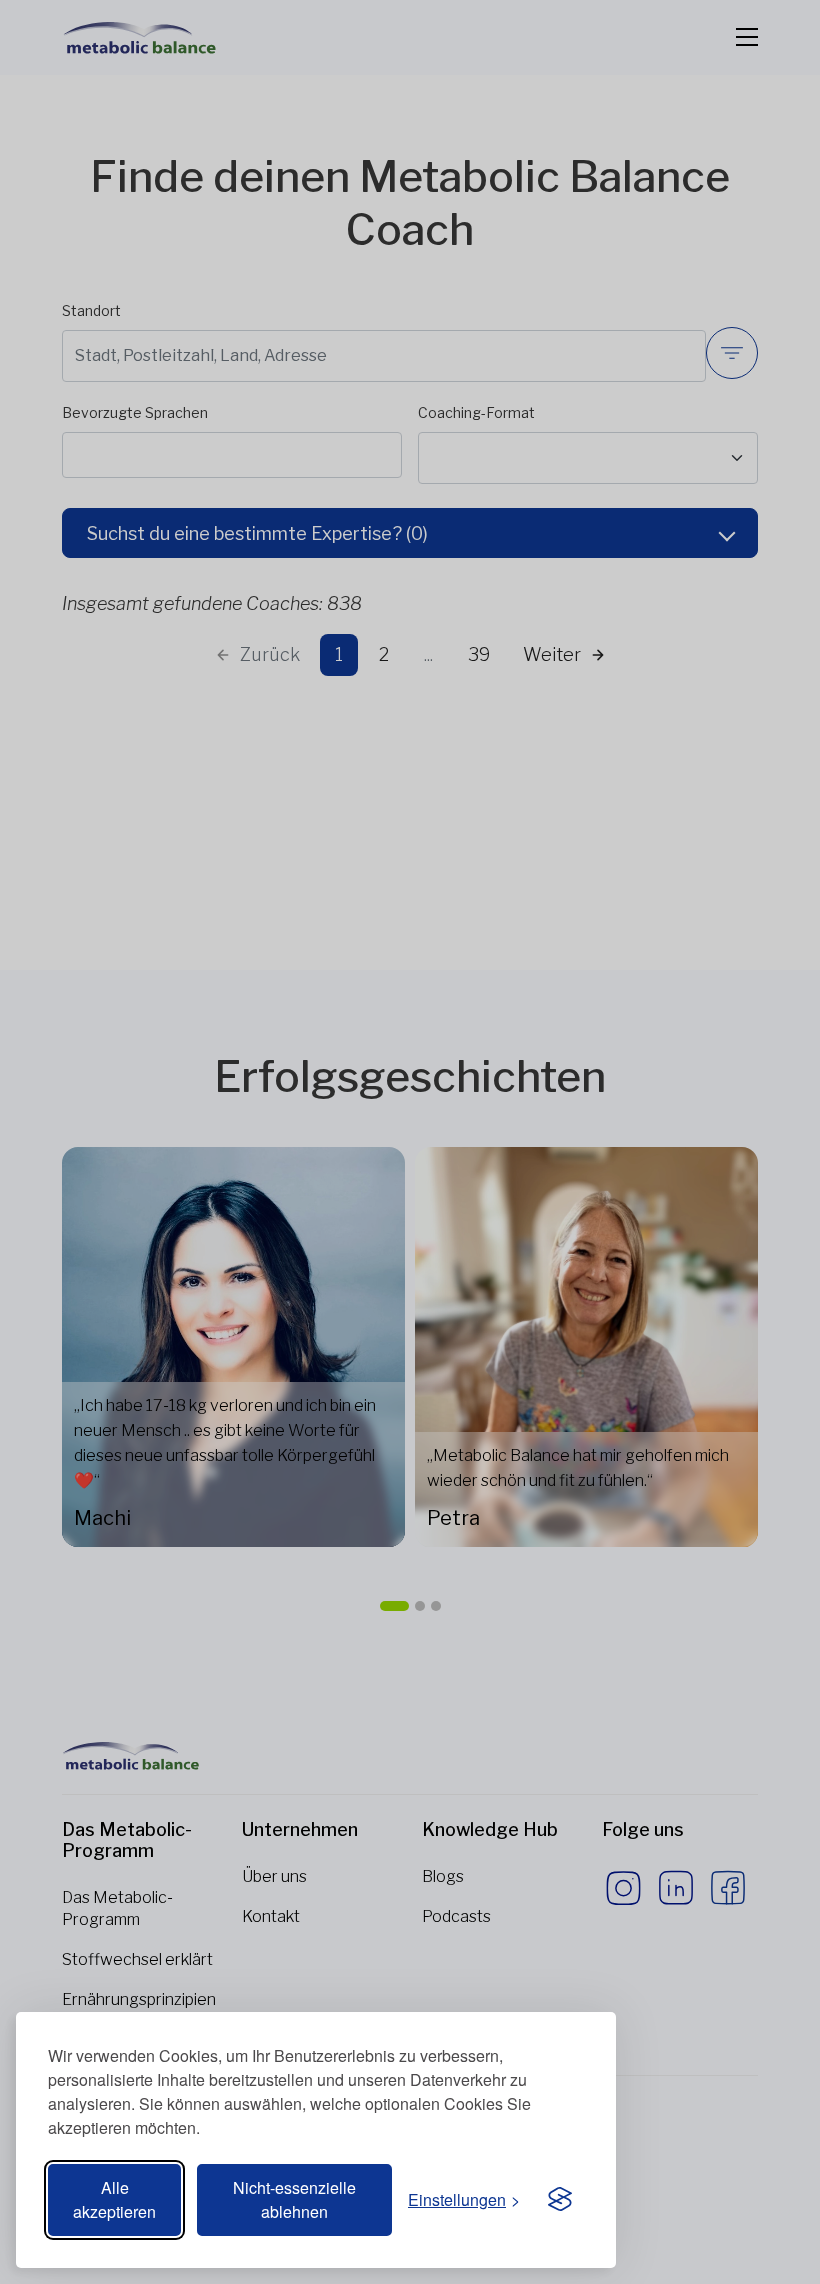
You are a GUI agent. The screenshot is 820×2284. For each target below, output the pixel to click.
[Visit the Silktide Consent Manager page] (560, 2200)
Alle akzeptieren (114, 2199)
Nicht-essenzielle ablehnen (294, 2199)
